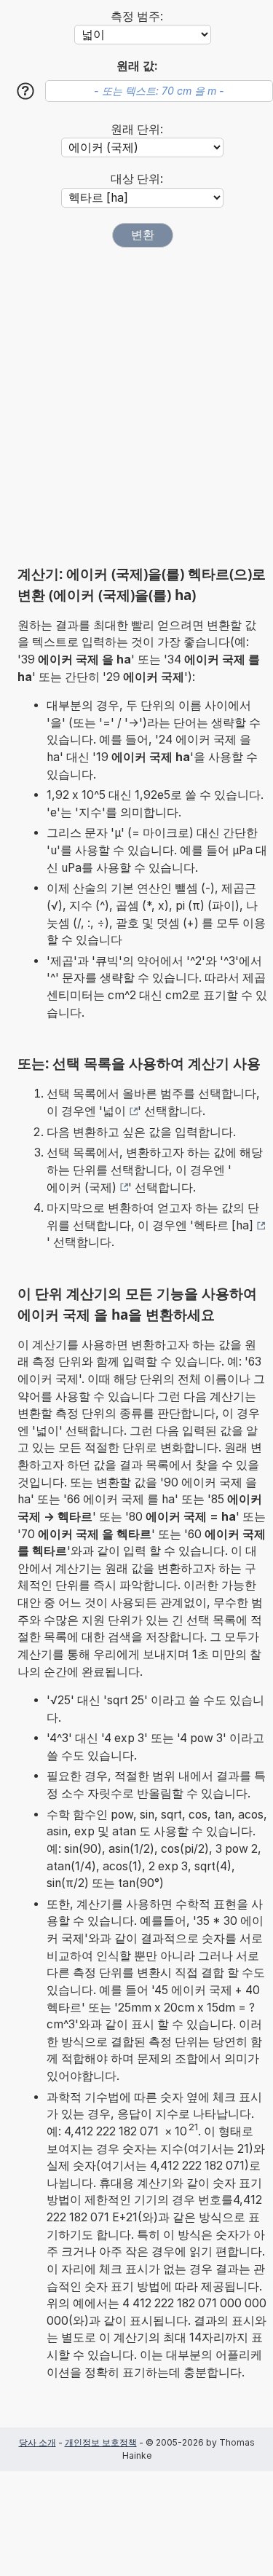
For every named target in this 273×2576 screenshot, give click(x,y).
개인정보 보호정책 (101, 2442)
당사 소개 (37, 2442)
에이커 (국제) (82, 1187)
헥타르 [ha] (223, 1225)
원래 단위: (137, 129)
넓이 (114, 1111)
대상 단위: (137, 179)
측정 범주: (137, 16)
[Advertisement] (136, 406)
